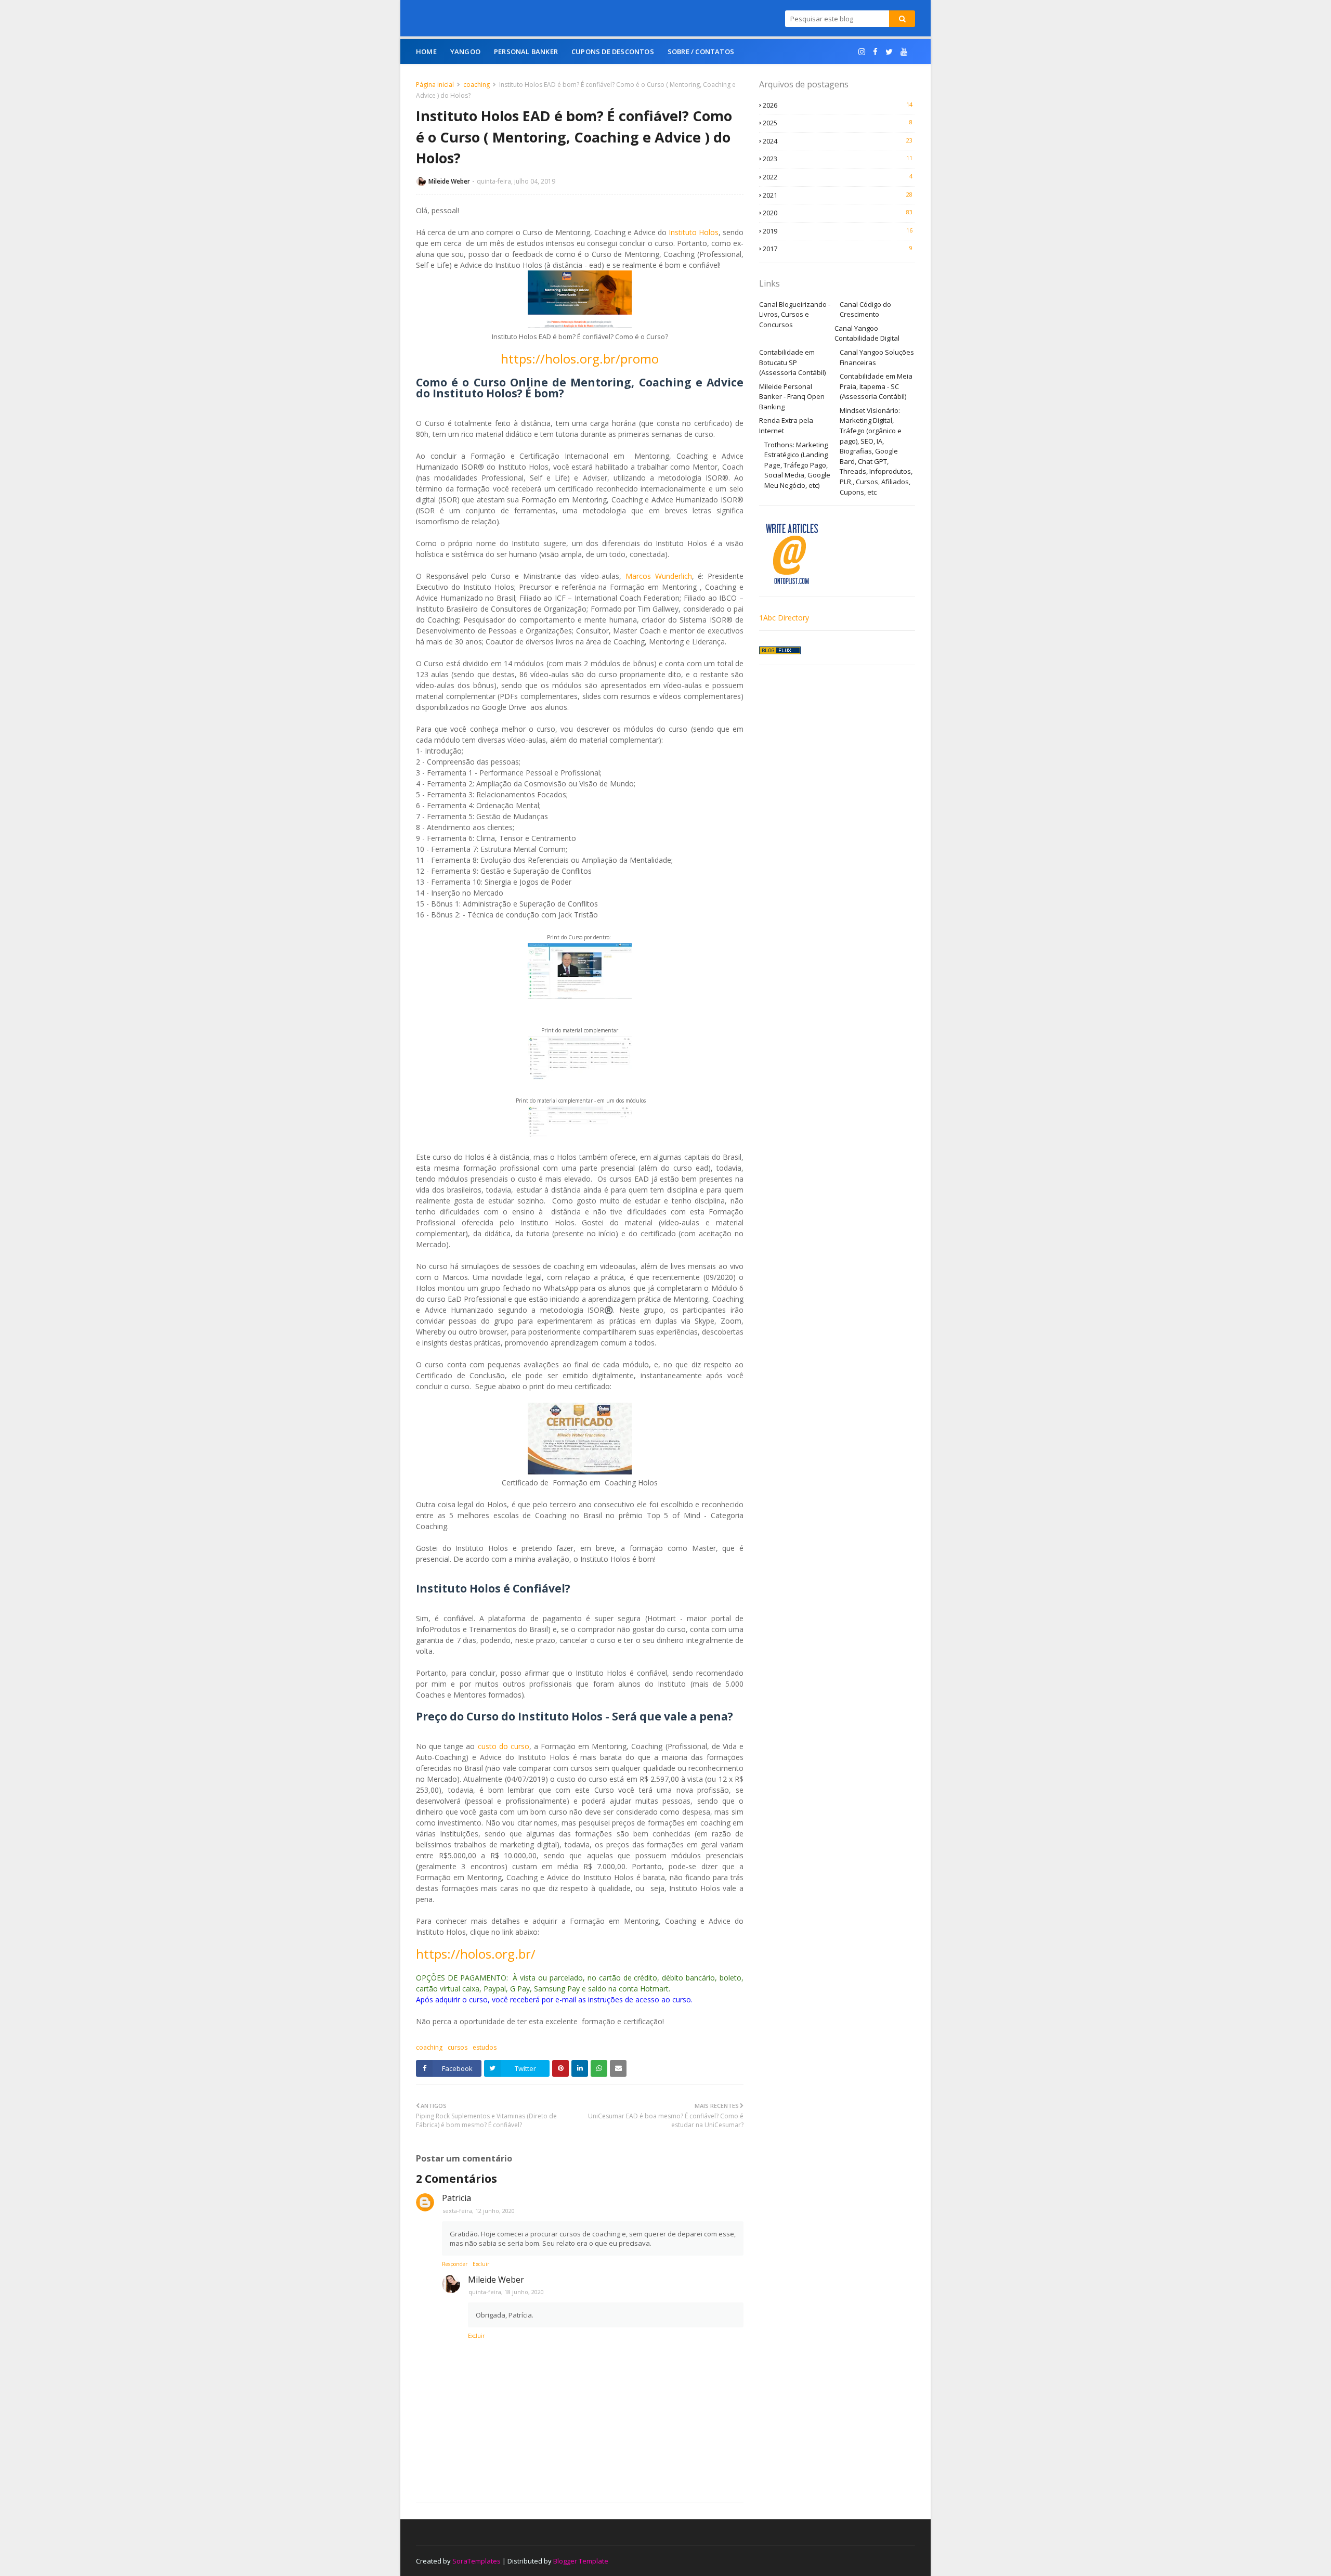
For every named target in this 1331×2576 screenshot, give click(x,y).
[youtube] (904, 52)
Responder (455, 2264)
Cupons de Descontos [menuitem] (613, 51)
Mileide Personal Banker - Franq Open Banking (792, 397)
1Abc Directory (784, 618)
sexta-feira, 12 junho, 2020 (479, 2211)
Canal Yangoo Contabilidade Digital (867, 333)
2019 (838, 231)
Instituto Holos (694, 232)
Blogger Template (581, 2561)
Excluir (481, 2264)
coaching (477, 85)
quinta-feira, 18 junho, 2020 (506, 2292)
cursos (458, 2047)
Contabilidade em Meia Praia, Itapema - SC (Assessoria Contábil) (876, 386)
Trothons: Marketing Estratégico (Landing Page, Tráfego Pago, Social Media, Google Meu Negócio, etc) (797, 465)
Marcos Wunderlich (659, 576)
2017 (838, 249)
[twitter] (889, 52)
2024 (838, 141)
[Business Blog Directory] (780, 651)
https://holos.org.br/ (476, 1954)
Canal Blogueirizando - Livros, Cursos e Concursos (795, 314)
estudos (485, 2047)
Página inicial (435, 85)
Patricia (456, 2198)
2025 (838, 123)
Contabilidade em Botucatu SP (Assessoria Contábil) (792, 362)
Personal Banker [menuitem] (526, 51)
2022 (838, 177)
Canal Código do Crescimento (865, 309)
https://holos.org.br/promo (580, 359)
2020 (838, 213)
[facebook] (875, 52)
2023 (838, 159)
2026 (838, 105)
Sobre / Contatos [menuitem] (701, 51)
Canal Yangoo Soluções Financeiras (877, 357)
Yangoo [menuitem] (465, 51)
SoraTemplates (477, 2561)
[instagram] (862, 52)
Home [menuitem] (426, 51)
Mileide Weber (449, 181)
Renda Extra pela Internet (786, 425)
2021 (838, 195)
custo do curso (504, 1746)
